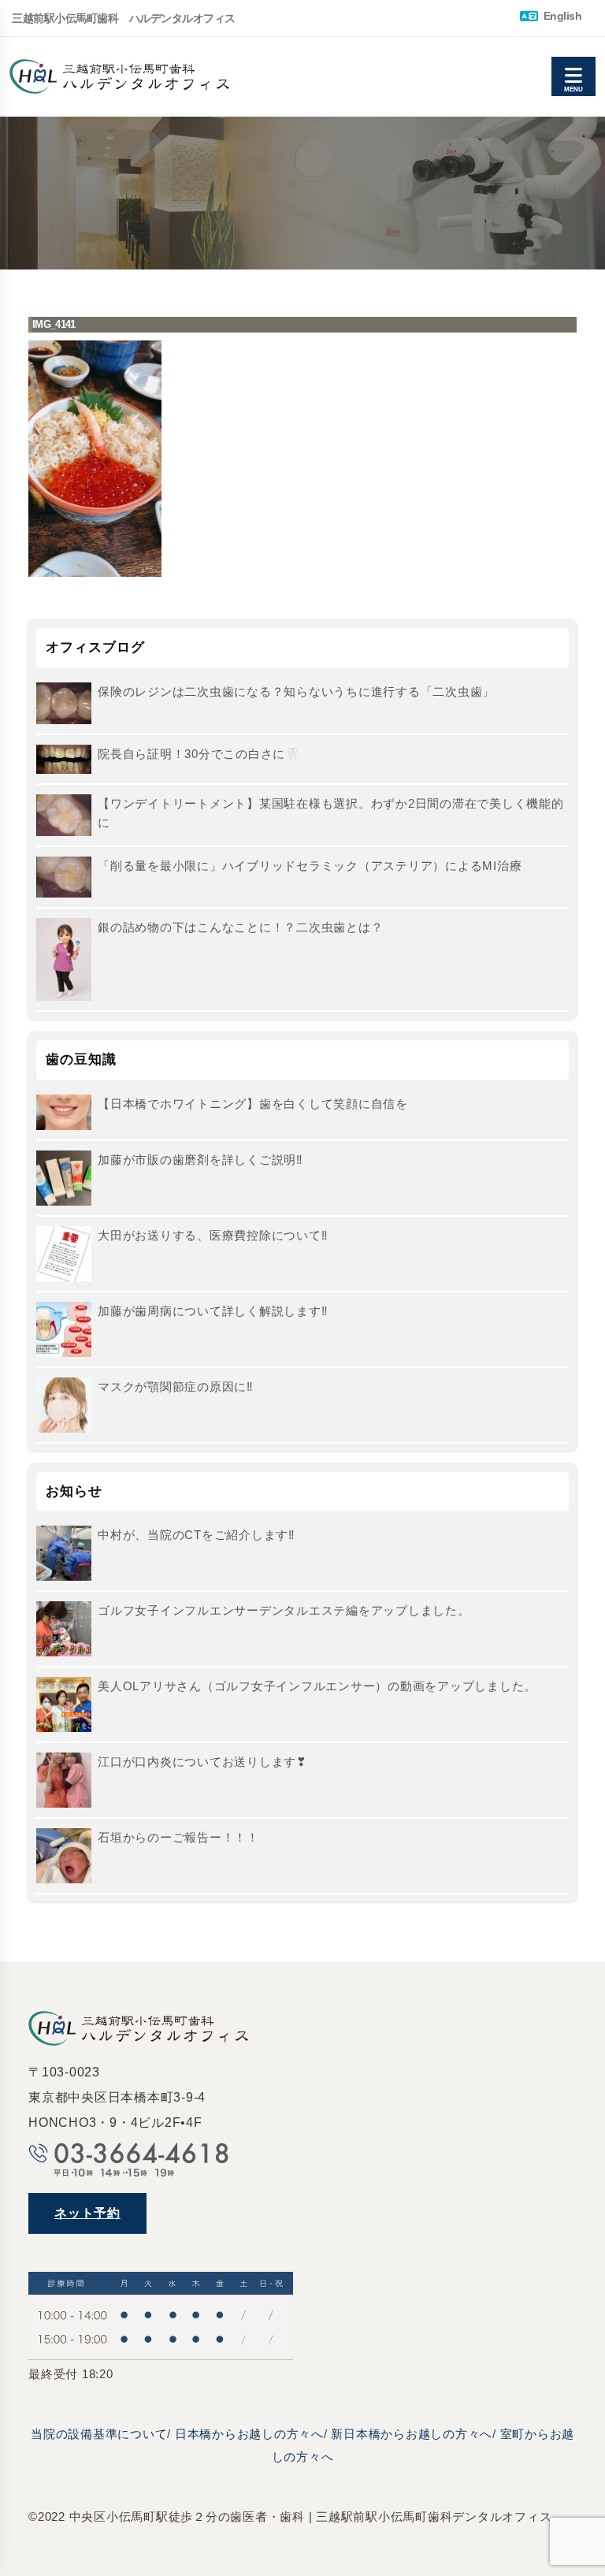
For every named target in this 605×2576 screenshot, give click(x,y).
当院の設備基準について (99, 2434)
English (561, 16)
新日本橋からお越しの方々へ (412, 2434)
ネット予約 (87, 2213)
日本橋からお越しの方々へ (249, 2434)
